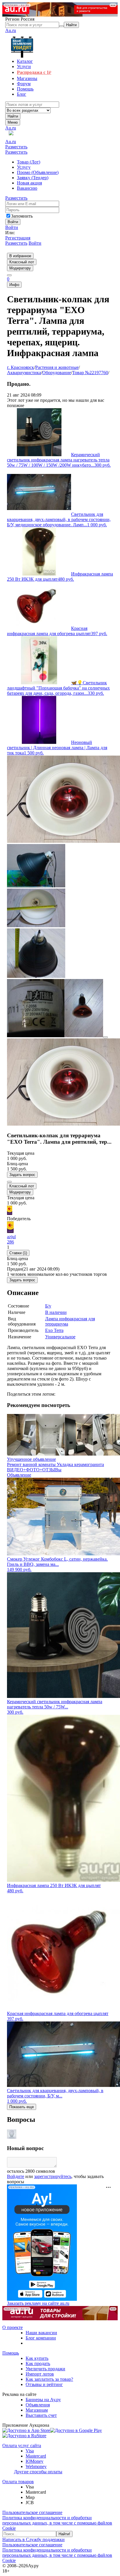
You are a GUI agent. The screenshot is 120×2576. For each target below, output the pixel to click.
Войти (12, 227)
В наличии (56, 1312)
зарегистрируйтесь (53, 2176)
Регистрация (18, 238)
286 (10, 1242)
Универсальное (60, 1337)
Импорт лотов (40, 2374)
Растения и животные (57, 367)
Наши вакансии (41, 2333)
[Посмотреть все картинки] (105, 1037)
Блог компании (41, 2338)
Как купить (37, 2358)
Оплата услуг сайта (22, 2446)
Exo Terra (54, 1330)
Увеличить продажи (45, 2369)
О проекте (13, 2327)
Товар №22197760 (90, 373)
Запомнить (22, 216)
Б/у (48, 1306)
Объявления (38, 2405)
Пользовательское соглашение (32, 2512)
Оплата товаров (18, 2482)
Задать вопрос (22, 1175)
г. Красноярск (21, 367)
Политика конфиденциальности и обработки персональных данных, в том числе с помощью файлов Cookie (57, 2523)
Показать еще (22, 2107)
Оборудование (57, 373)
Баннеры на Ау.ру (43, 2400)
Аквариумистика (24, 373)
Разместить (16, 147)
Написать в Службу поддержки (33, 2539)
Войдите (16, 2176)
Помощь (11, 2353)
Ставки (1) (18, 1253)
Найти (13, 116)
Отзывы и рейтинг (44, 2384)
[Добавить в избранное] (9, 1182)
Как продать (38, 2363)
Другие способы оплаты (38, 2472)
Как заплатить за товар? (49, 2379)
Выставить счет (41, 2415)
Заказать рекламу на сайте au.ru (38, 2303)
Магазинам (37, 2410)
